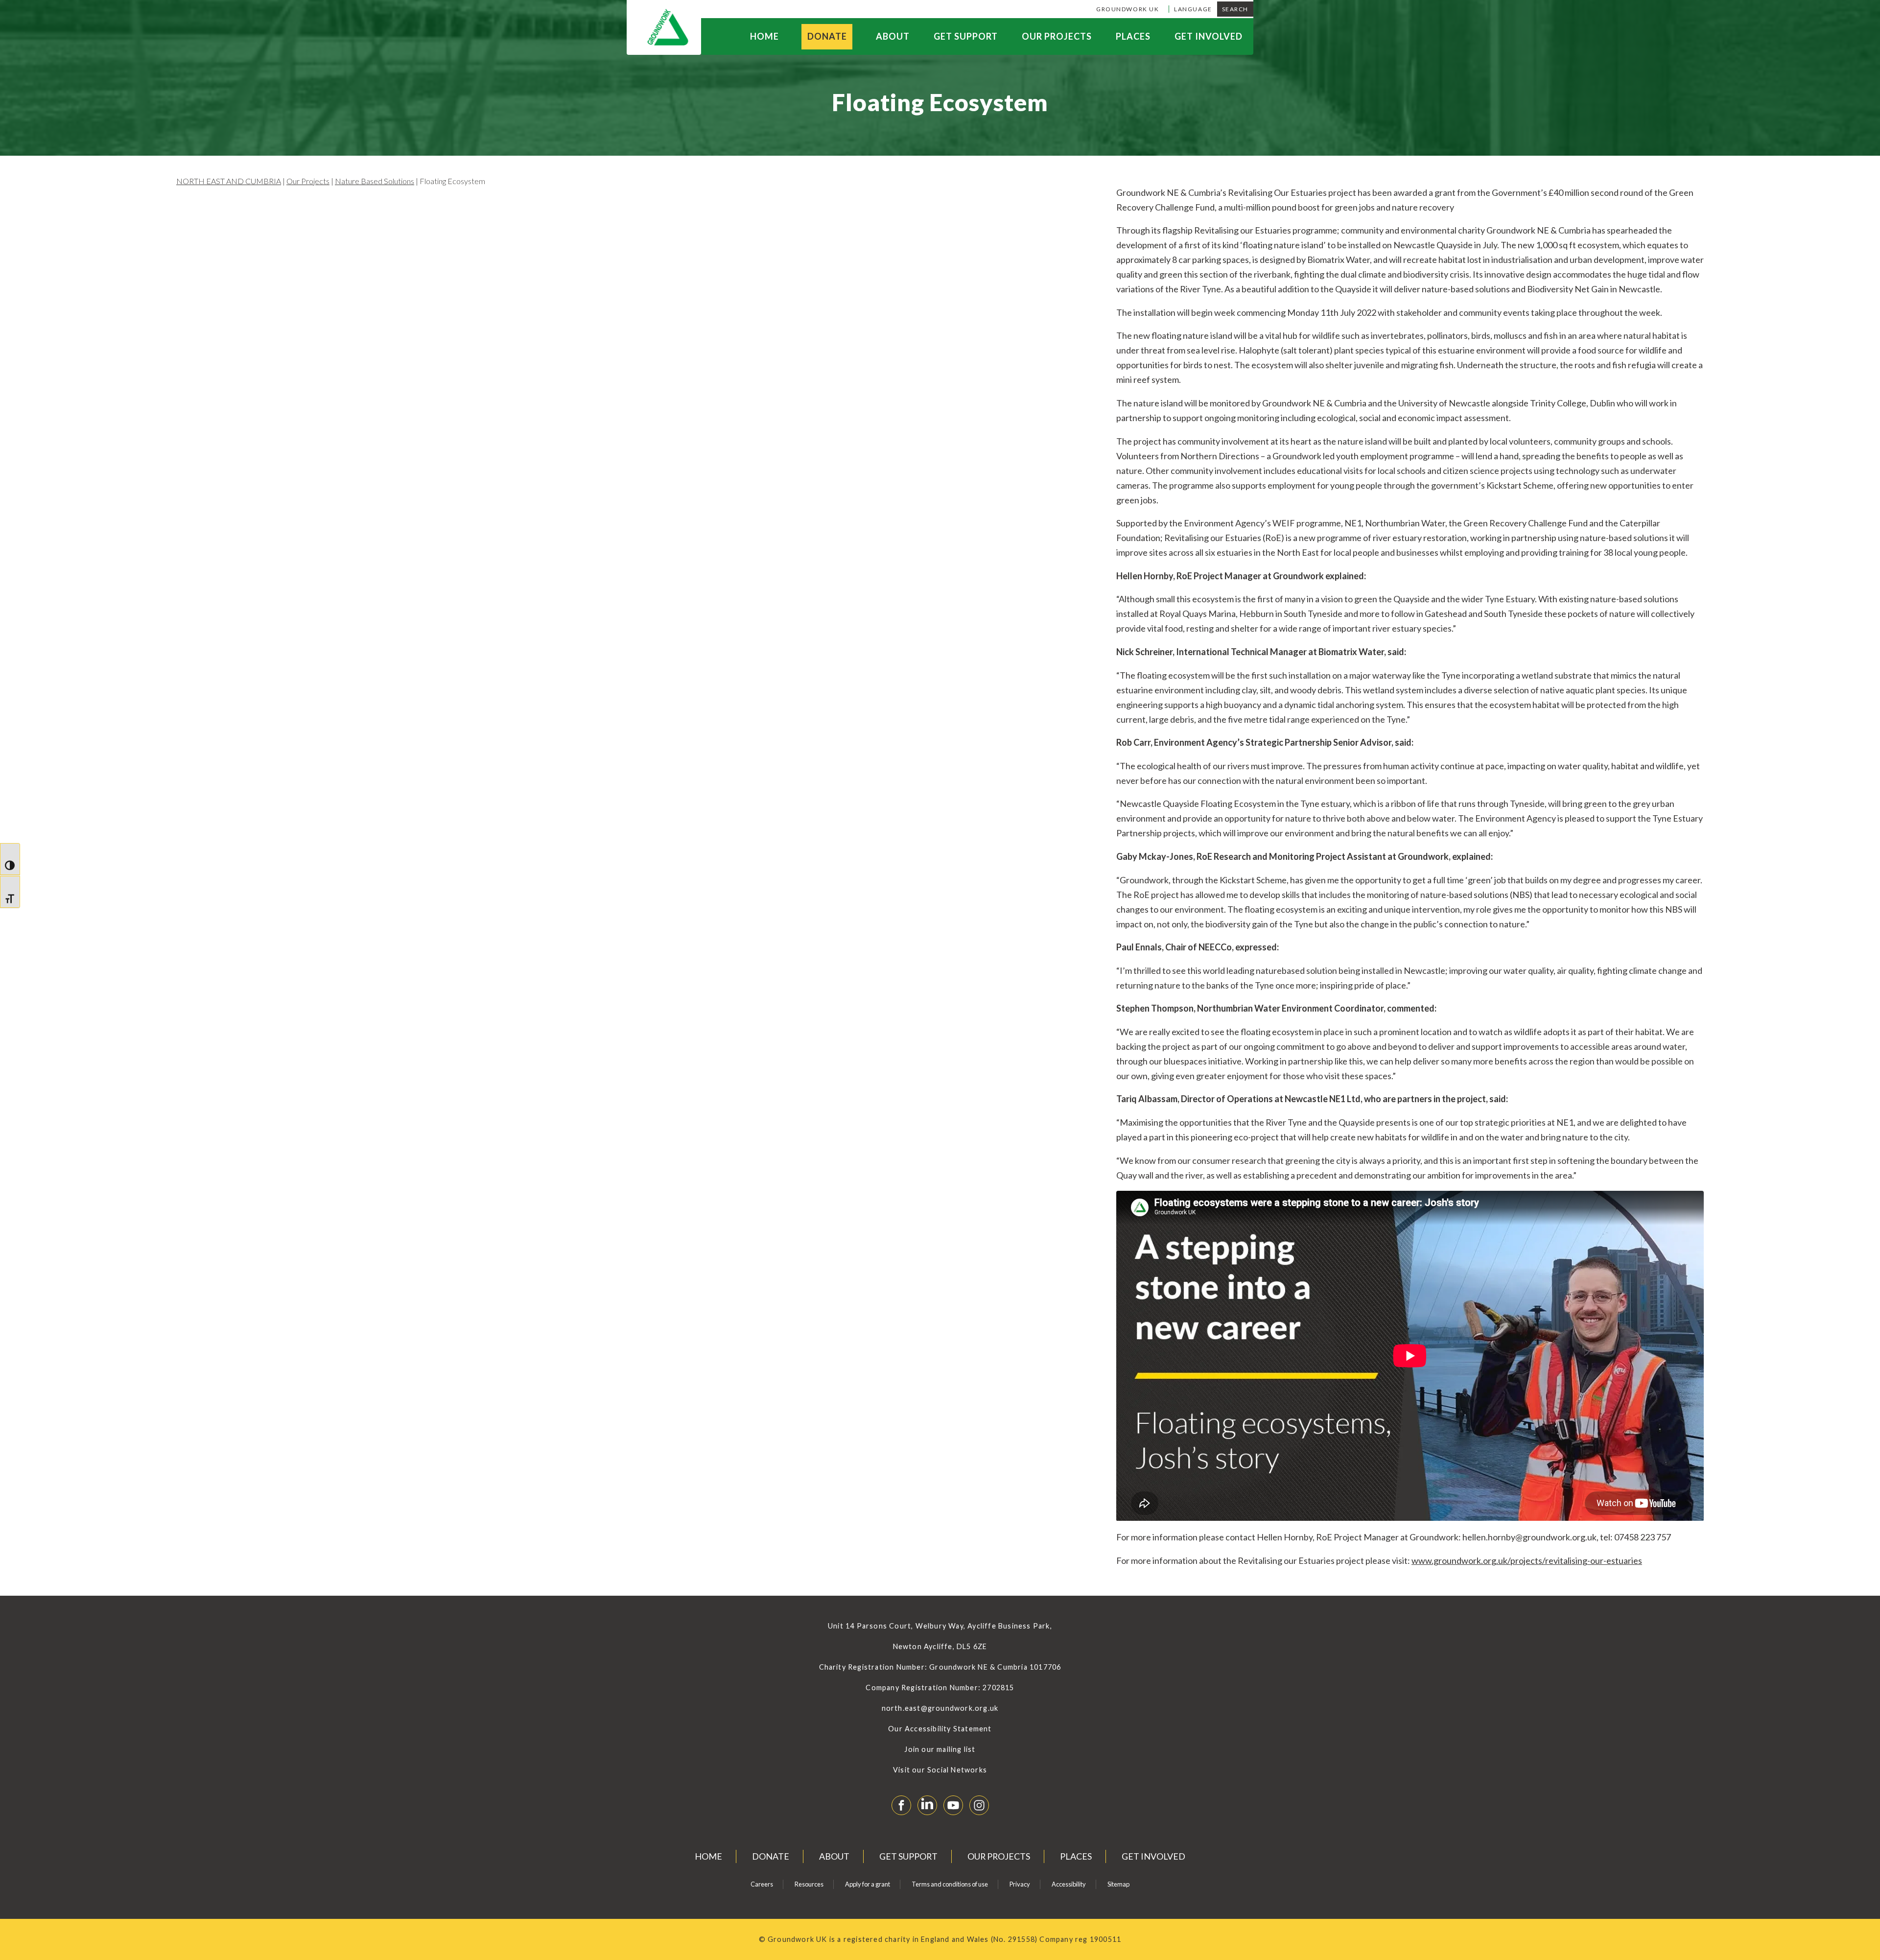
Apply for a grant (868, 1884)
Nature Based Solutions (375, 181)
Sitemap (1118, 1884)
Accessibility (1069, 1884)
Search (1235, 9)
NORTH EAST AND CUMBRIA (229, 181)
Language (1193, 9)
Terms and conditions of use (950, 1884)
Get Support (966, 36)
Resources (809, 1884)
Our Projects (1057, 36)
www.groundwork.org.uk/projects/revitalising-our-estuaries (1527, 1560)
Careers (762, 1884)
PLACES (1133, 36)
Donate (827, 36)
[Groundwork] (664, 27)
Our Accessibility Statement (940, 1729)
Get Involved (1209, 36)
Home (764, 36)
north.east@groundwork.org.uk (940, 1708)
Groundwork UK (1128, 9)
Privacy (1020, 1884)
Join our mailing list (940, 1749)
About (893, 36)
